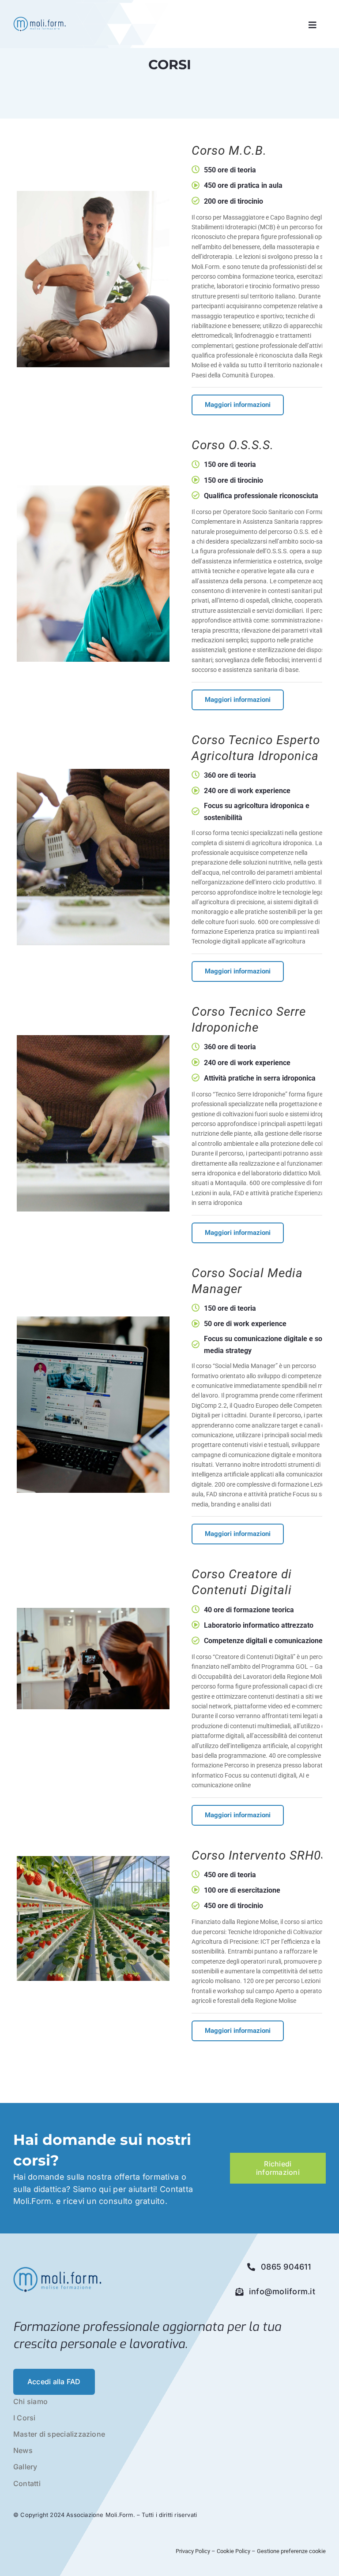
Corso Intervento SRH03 (260, 1855)
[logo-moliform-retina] (57, 2269)
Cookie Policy (234, 2551)
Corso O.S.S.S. (233, 445)
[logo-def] (40, 19)
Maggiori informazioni (238, 405)
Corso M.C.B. (229, 151)
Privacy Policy (194, 2551)
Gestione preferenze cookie (291, 2551)
